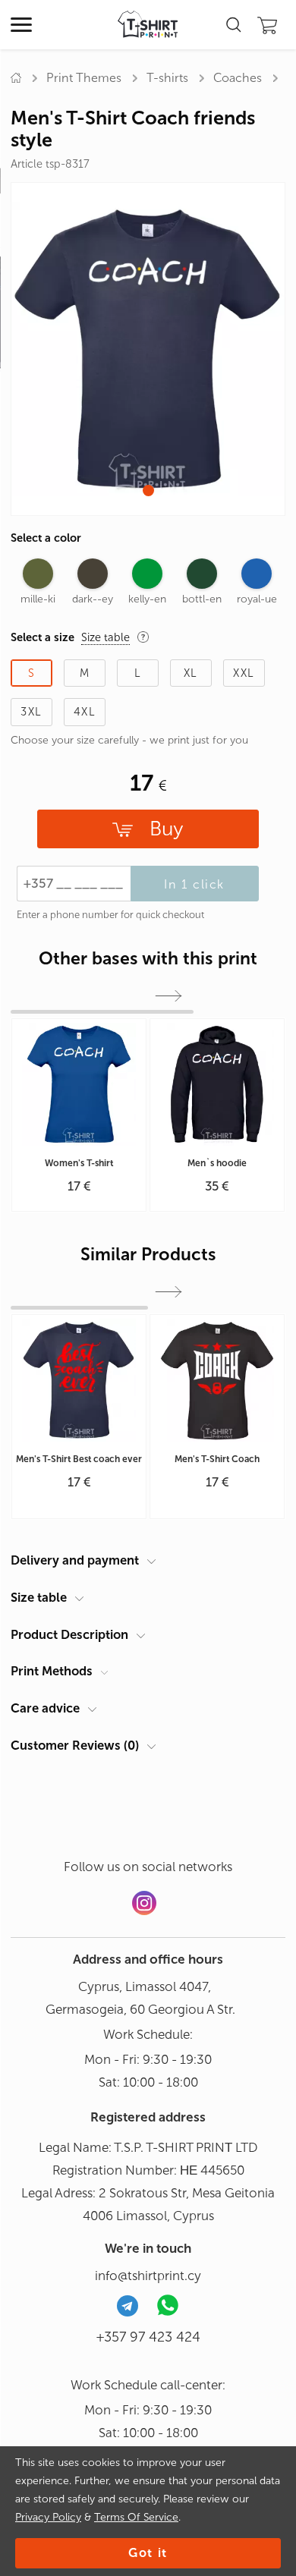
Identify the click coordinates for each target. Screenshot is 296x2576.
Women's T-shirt (79, 1163)
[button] (148, 491)
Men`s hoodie (217, 1163)
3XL (31, 712)
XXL (244, 673)
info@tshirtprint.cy (148, 2276)
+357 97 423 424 (148, 2337)
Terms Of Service (136, 2517)
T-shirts (167, 78)
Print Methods (52, 1671)
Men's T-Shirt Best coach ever (79, 1459)
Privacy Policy (48, 2517)
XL (191, 673)
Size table (39, 1597)
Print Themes (84, 78)
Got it (148, 2553)
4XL (85, 712)
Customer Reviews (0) (75, 1745)
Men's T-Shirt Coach (217, 1459)
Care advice (45, 1708)
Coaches (238, 78)
